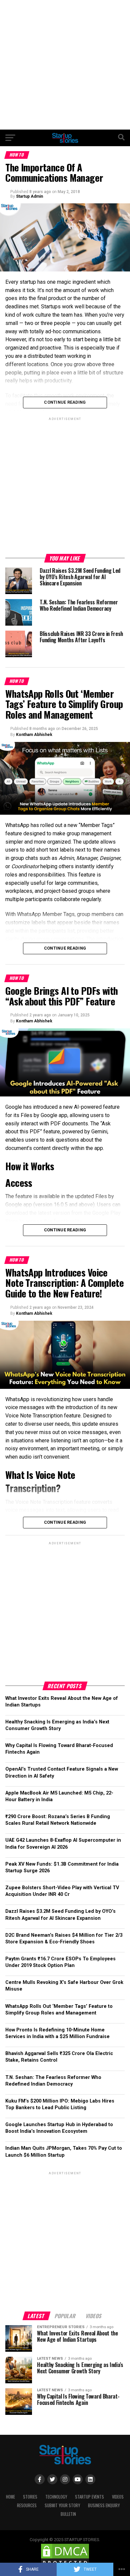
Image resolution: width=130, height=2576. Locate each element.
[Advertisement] (65, 65)
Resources (27, 2505)
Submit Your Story (62, 2505)
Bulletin (68, 2514)
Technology (56, 2497)
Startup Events (89, 2497)
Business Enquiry (104, 2505)
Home (10, 2497)
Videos (118, 2497)
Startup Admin (29, 196)
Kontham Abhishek (34, 735)
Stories (30, 2497)
